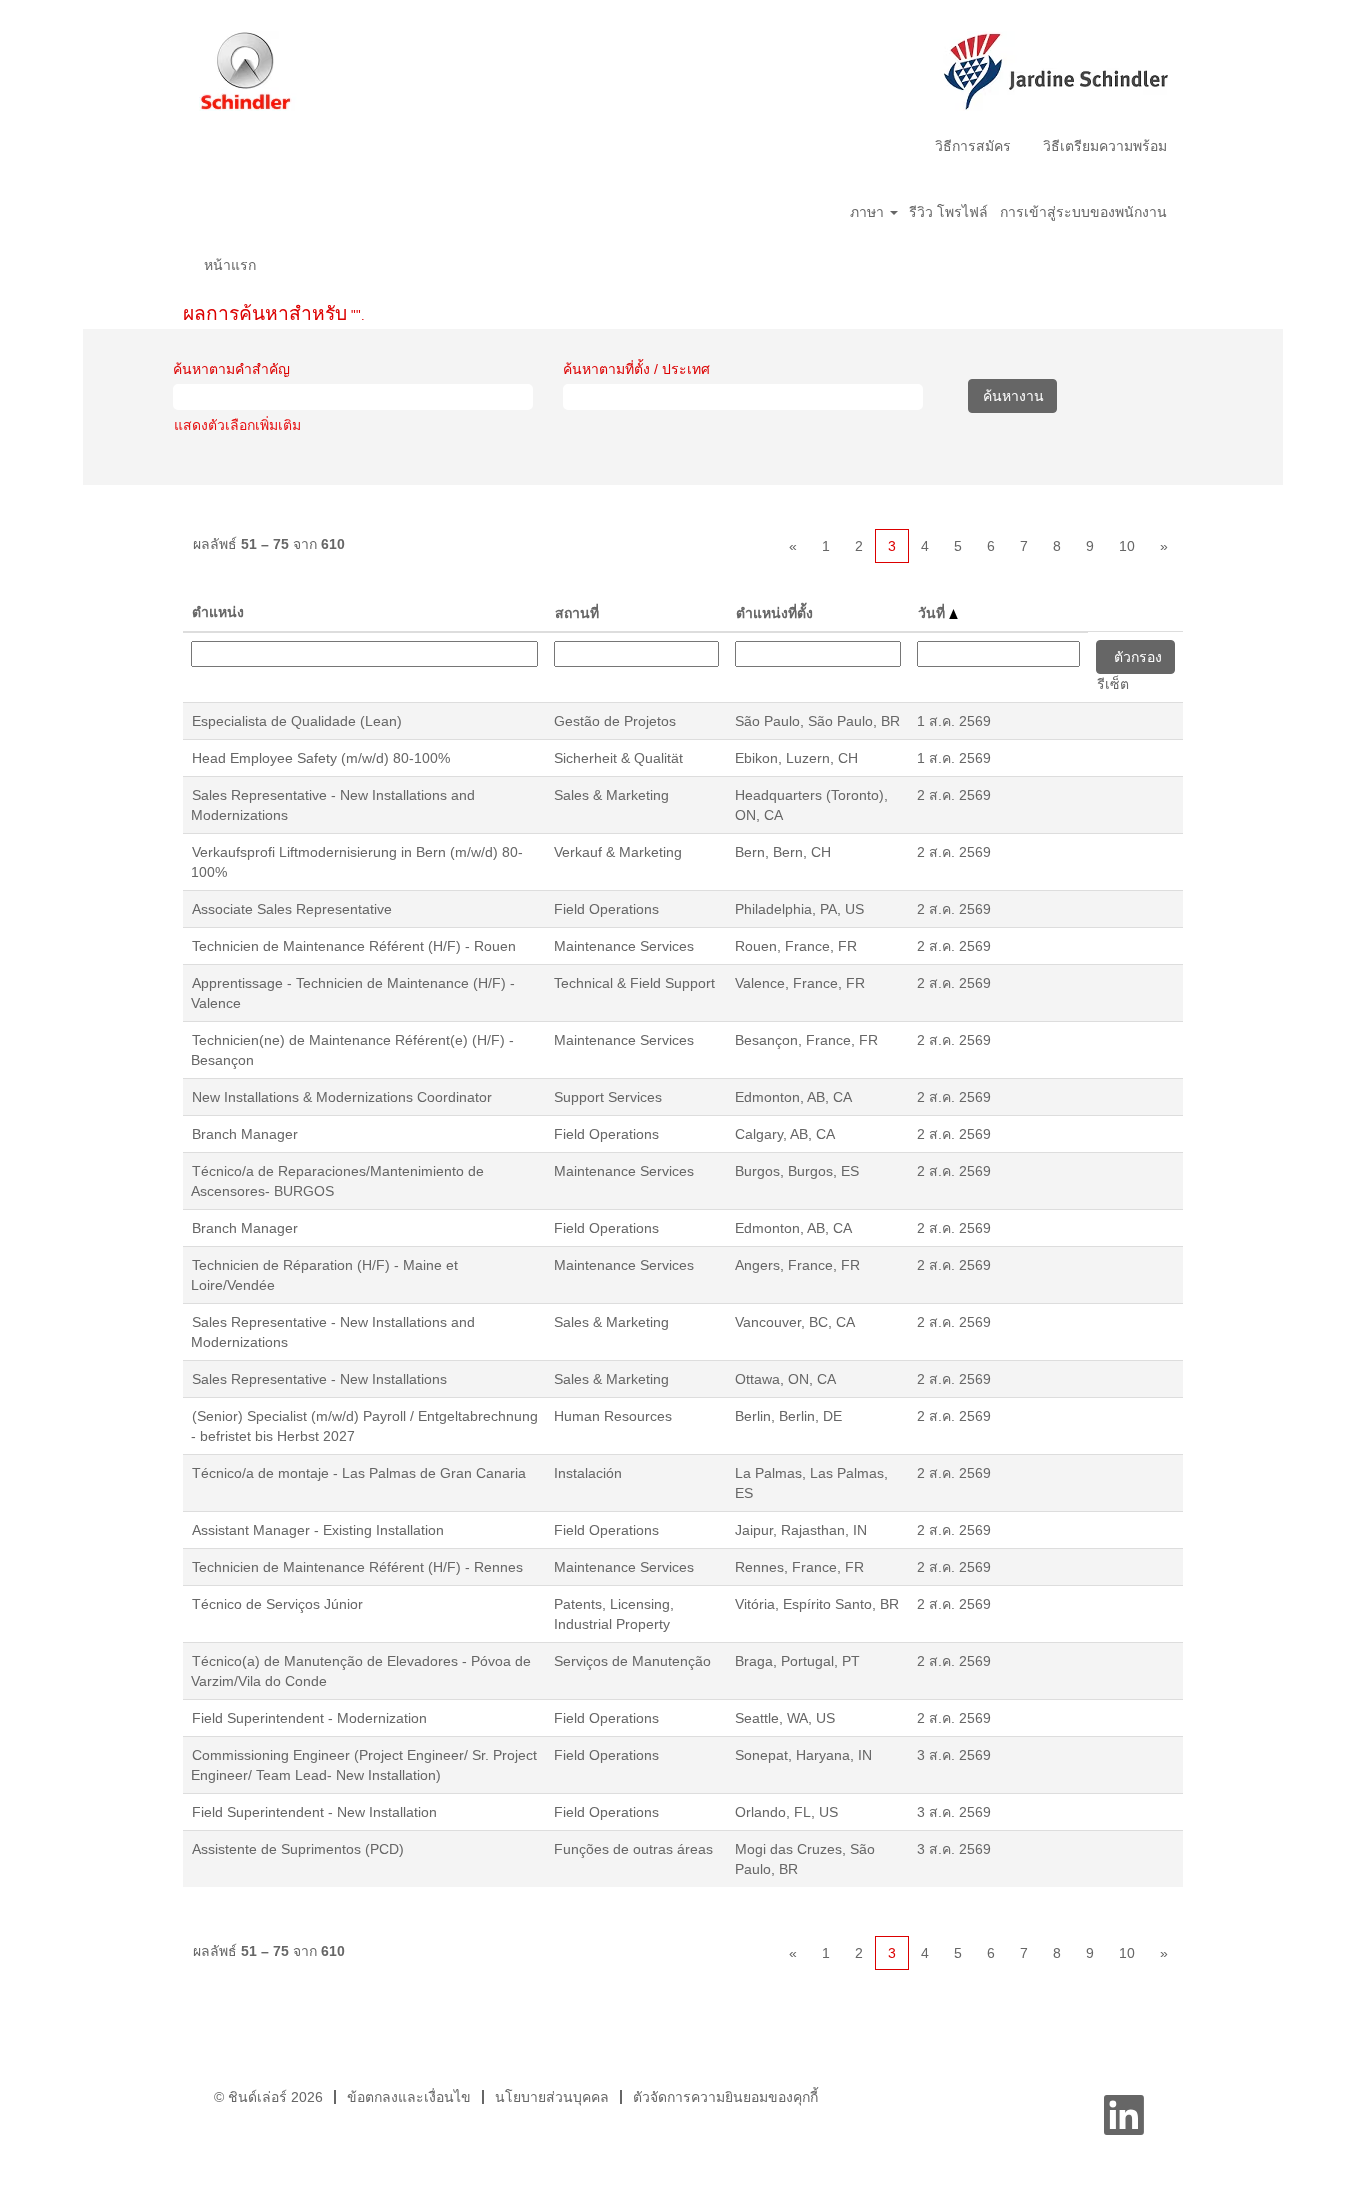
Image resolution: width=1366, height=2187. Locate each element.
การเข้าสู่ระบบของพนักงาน (1083, 212)
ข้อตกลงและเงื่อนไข (409, 2097)
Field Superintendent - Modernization (309, 1718)
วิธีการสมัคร (973, 146)
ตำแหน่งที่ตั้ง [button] (774, 613)
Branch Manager (245, 1134)
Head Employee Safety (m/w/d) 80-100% (321, 758)
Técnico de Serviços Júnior (277, 1604)
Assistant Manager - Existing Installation (318, 1530)
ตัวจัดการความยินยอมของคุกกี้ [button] (725, 2097)
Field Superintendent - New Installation (314, 1812)
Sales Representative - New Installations (319, 1379)
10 (1127, 546)
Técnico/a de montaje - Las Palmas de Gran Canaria (359, 1473)
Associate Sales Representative (292, 909)
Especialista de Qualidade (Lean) (297, 721)
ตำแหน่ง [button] (218, 612)
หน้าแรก (230, 265)
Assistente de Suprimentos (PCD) (298, 1849)
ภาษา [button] (869, 212)
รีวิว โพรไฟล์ (948, 212)
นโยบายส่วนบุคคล (552, 2097)
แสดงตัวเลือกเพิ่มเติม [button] (237, 425)
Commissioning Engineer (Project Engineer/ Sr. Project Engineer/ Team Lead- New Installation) (364, 1765)
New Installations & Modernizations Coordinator (342, 1097)
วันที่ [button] (933, 613)
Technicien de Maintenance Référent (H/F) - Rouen (354, 946)
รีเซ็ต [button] (1113, 684)
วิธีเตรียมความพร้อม (1105, 146)
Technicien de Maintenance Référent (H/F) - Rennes (357, 1567)
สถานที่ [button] (577, 613)
